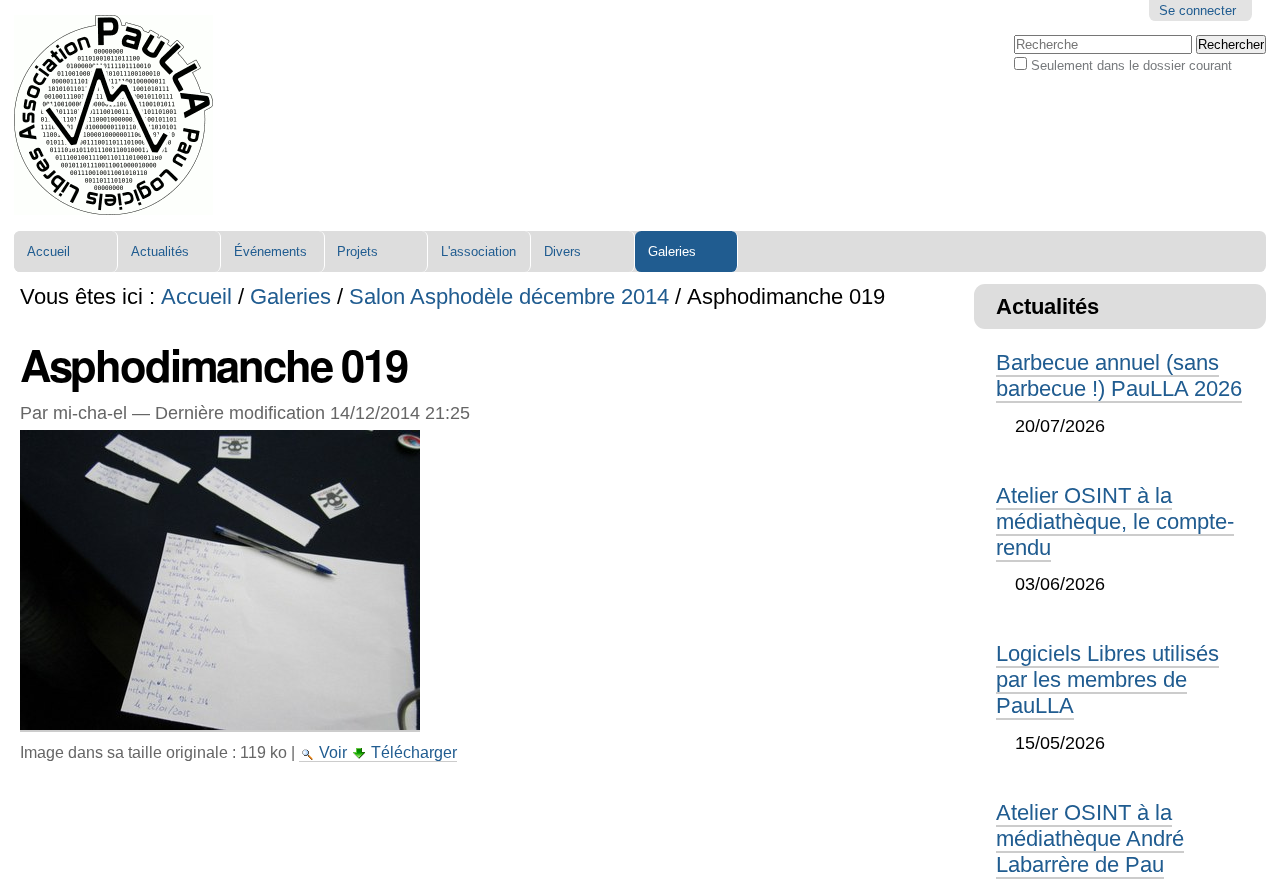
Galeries (672, 251)
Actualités (160, 251)
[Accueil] (113, 115)
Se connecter (1197, 10)
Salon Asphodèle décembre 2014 (509, 296)
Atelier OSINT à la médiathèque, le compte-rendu (1115, 521)
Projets (357, 251)
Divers (562, 251)
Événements (270, 251)
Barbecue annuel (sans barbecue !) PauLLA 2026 (1119, 375)
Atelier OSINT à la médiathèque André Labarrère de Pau (1090, 838)
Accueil (48, 251)
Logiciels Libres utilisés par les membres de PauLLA (1107, 679)
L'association (478, 251)
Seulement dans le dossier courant (1131, 65)
